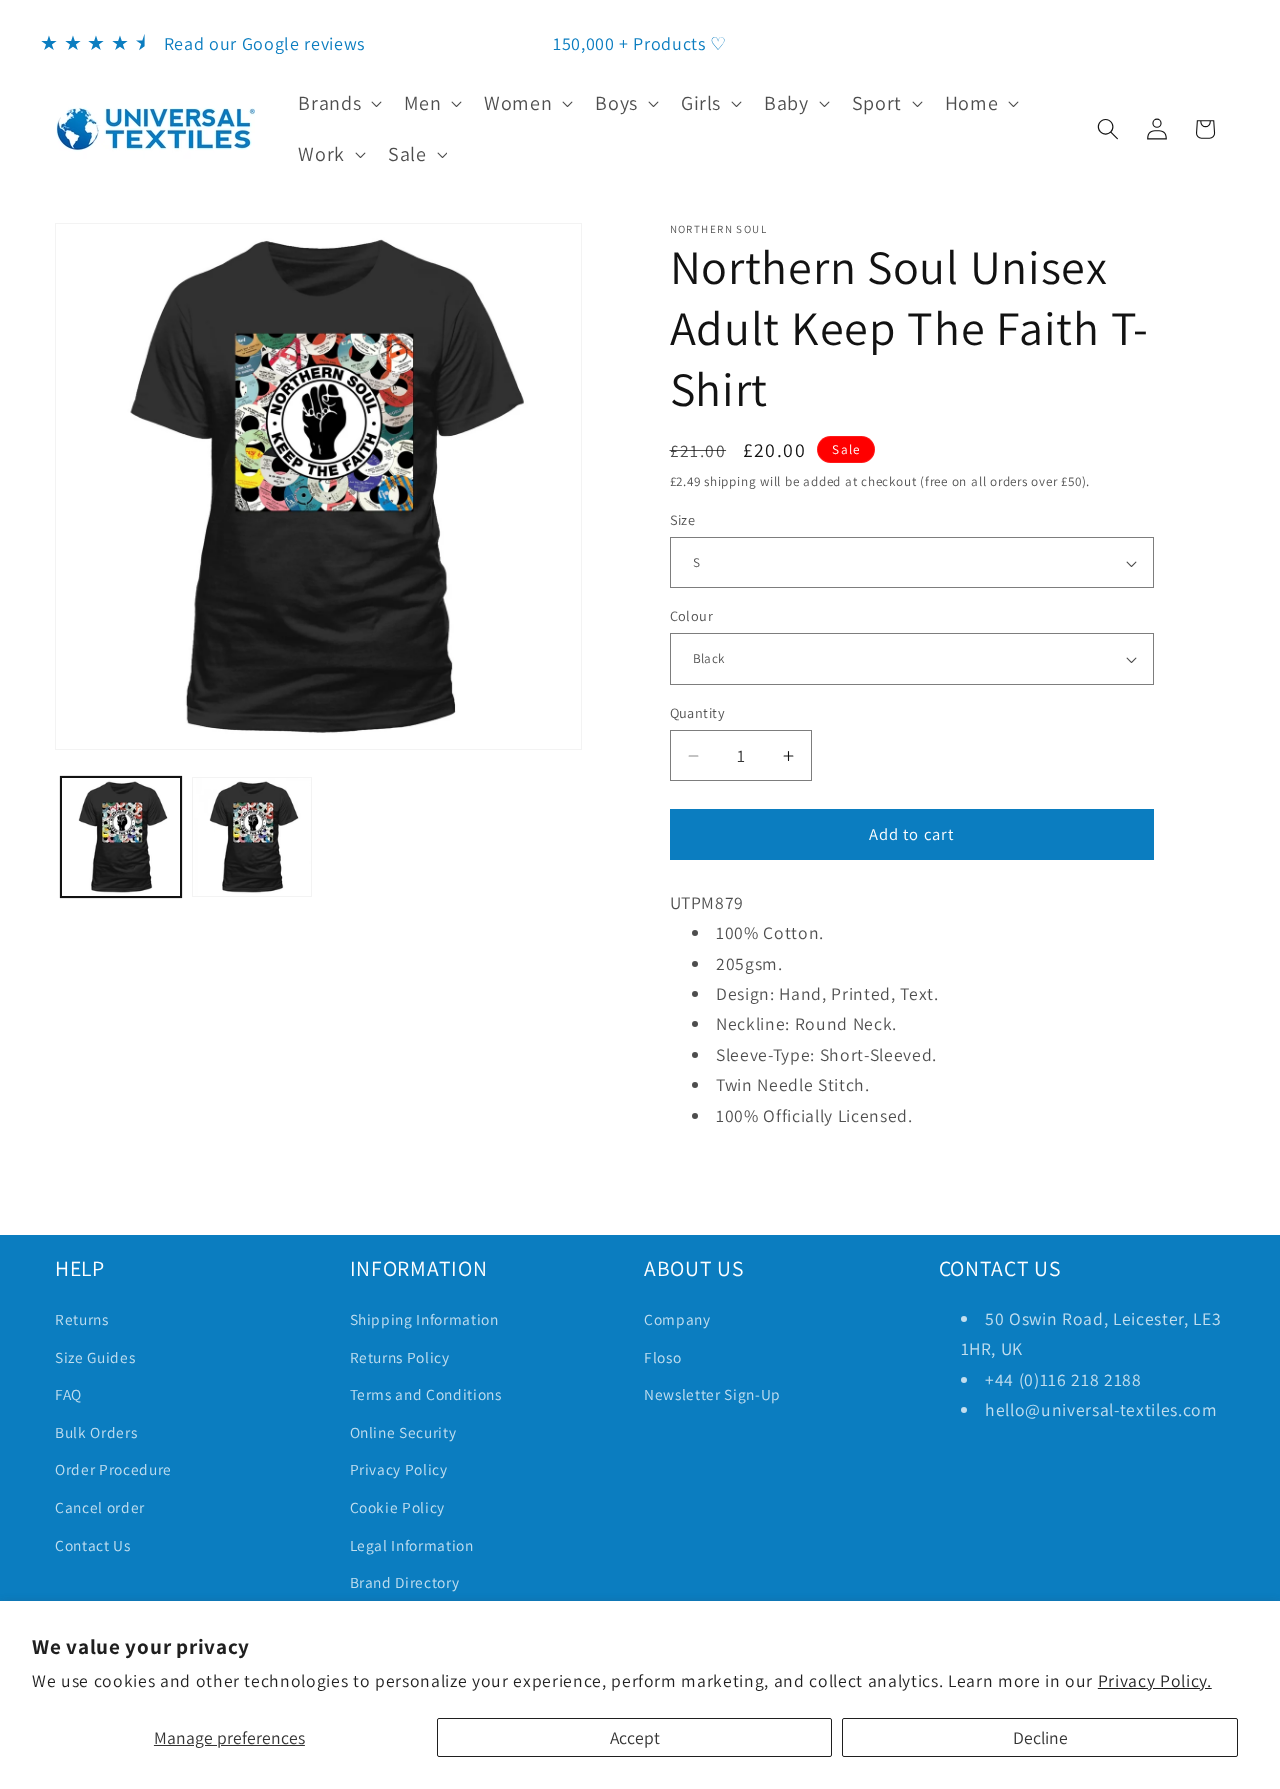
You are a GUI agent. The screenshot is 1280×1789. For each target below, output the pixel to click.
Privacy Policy (399, 1469)
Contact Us (93, 1545)
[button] (338, 103)
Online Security (403, 1432)
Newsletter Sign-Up (712, 1394)
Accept (635, 1737)
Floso (662, 1357)
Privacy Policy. (1155, 1680)
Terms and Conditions (426, 1394)
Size (683, 519)
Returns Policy (400, 1357)
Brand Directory (405, 1582)
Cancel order (100, 1507)
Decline (1040, 1737)
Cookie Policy (398, 1507)
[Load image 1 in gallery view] (121, 837)
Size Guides (95, 1357)
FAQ (68, 1394)
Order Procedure (113, 1469)
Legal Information (412, 1545)
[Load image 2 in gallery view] (252, 837)
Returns (82, 1319)
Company (677, 1319)
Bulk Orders (96, 1432)
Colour (692, 615)
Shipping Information (424, 1319)
